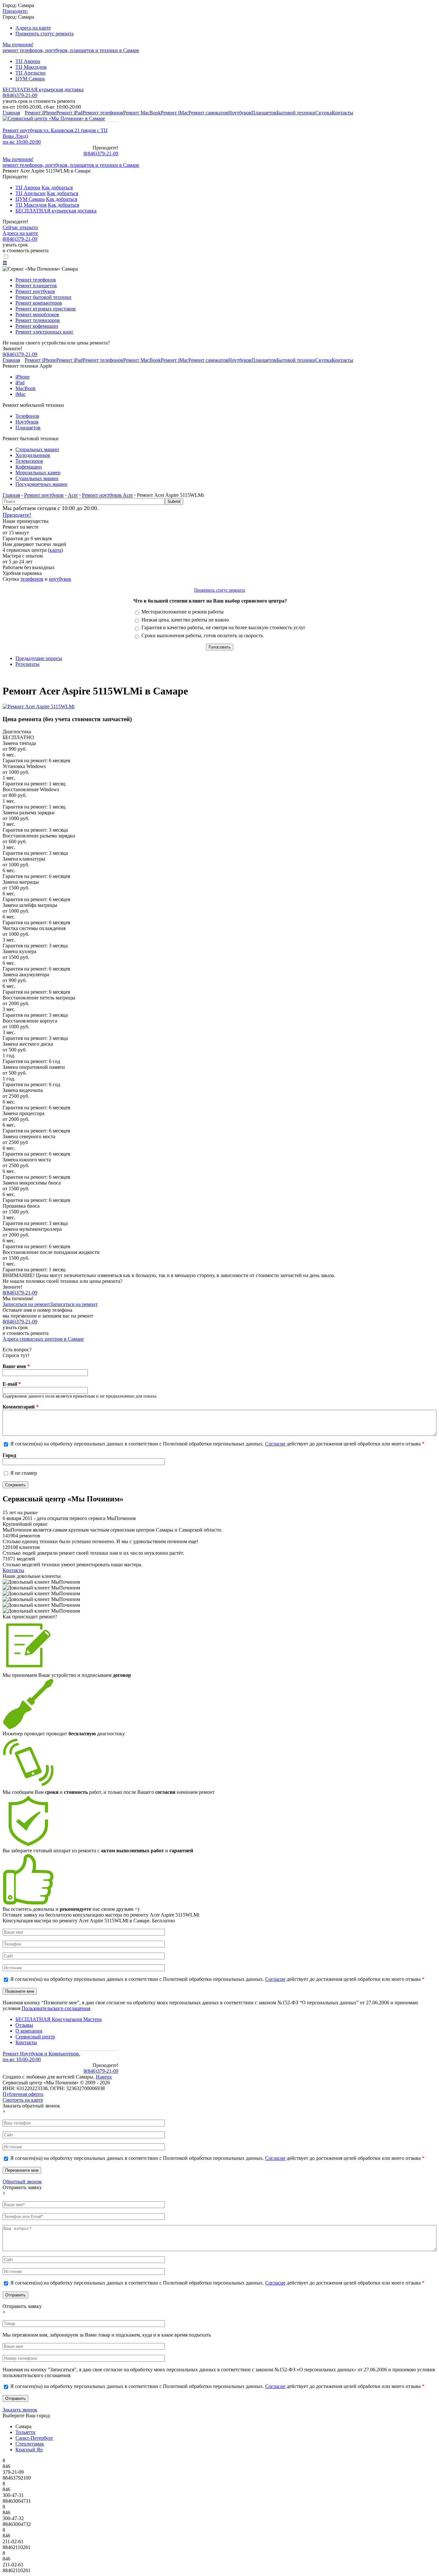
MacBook (26, 388)
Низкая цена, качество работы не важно (185, 620)
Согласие (275, 1444)
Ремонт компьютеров (39, 303)
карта (55, 550)
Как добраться (57, 188)
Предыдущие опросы (39, 658)
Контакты (342, 113)
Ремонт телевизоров (38, 320)
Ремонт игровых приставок (46, 309)
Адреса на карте (33, 28)
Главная (11, 113)
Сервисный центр (35, 2037)
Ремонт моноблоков (37, 314)
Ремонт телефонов (103, 113)
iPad (20, 383)
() (101, 153)
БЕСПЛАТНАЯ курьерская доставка (43, 89)
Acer (73, 495)
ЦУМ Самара (30, 79)
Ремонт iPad (69, 113)
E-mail (12, 1384)
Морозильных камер (38, 473)
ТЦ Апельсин (31, 73)
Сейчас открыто (20, 227)
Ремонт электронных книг (45, 332)
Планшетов (264, 113)
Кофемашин (29, 467)
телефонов (32, 579)
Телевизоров (29, 461)
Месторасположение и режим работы (183, 612)
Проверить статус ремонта (45, 34)
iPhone (22, 377)
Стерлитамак (30, 2444)
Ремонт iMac (175, 113)
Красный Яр (29, 2450)
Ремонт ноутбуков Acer (107, 495)
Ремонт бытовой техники (43, 297)
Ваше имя (16, 1366)
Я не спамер (24, 1473)
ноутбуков (60, 579)
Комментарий (21, 1407)
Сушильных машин (37, 478)
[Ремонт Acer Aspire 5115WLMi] (39, 707)
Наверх (104, 2077)
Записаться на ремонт (26, 1304)
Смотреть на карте (23, 2100)
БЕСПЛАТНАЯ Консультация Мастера (58, 2019)
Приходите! (17, 515)
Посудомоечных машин (41, 484)
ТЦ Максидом (31, 67)
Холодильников (33, 455)
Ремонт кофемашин (37, 326)
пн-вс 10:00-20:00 (22, 142)
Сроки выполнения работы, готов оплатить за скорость (202, 635)
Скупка (323, 113)
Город (9, 1455)
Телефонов (27, 416)
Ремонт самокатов (208, 113)
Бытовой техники (296, 113)
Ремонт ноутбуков (35, 291)
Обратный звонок (22, 2182)
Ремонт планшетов (36, 286)
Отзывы (24, 2025)
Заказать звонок (20, 2410)
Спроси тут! (16, 1355)
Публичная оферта (23, 2094)
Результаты (27, 664)
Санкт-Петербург (34, 2438)
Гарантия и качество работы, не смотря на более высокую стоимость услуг (224, 627)
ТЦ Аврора (28, 61)
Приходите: (15, 11)
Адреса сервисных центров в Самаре (43, 1339)
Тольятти (25, 2432)
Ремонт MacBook (142, 113)
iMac (21, 394)
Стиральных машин (37, 449)
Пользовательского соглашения (56, 2008)
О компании (29, 2031)
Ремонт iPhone (40, 113)
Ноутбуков (240, 113)
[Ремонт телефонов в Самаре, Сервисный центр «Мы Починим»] (54, 118)
